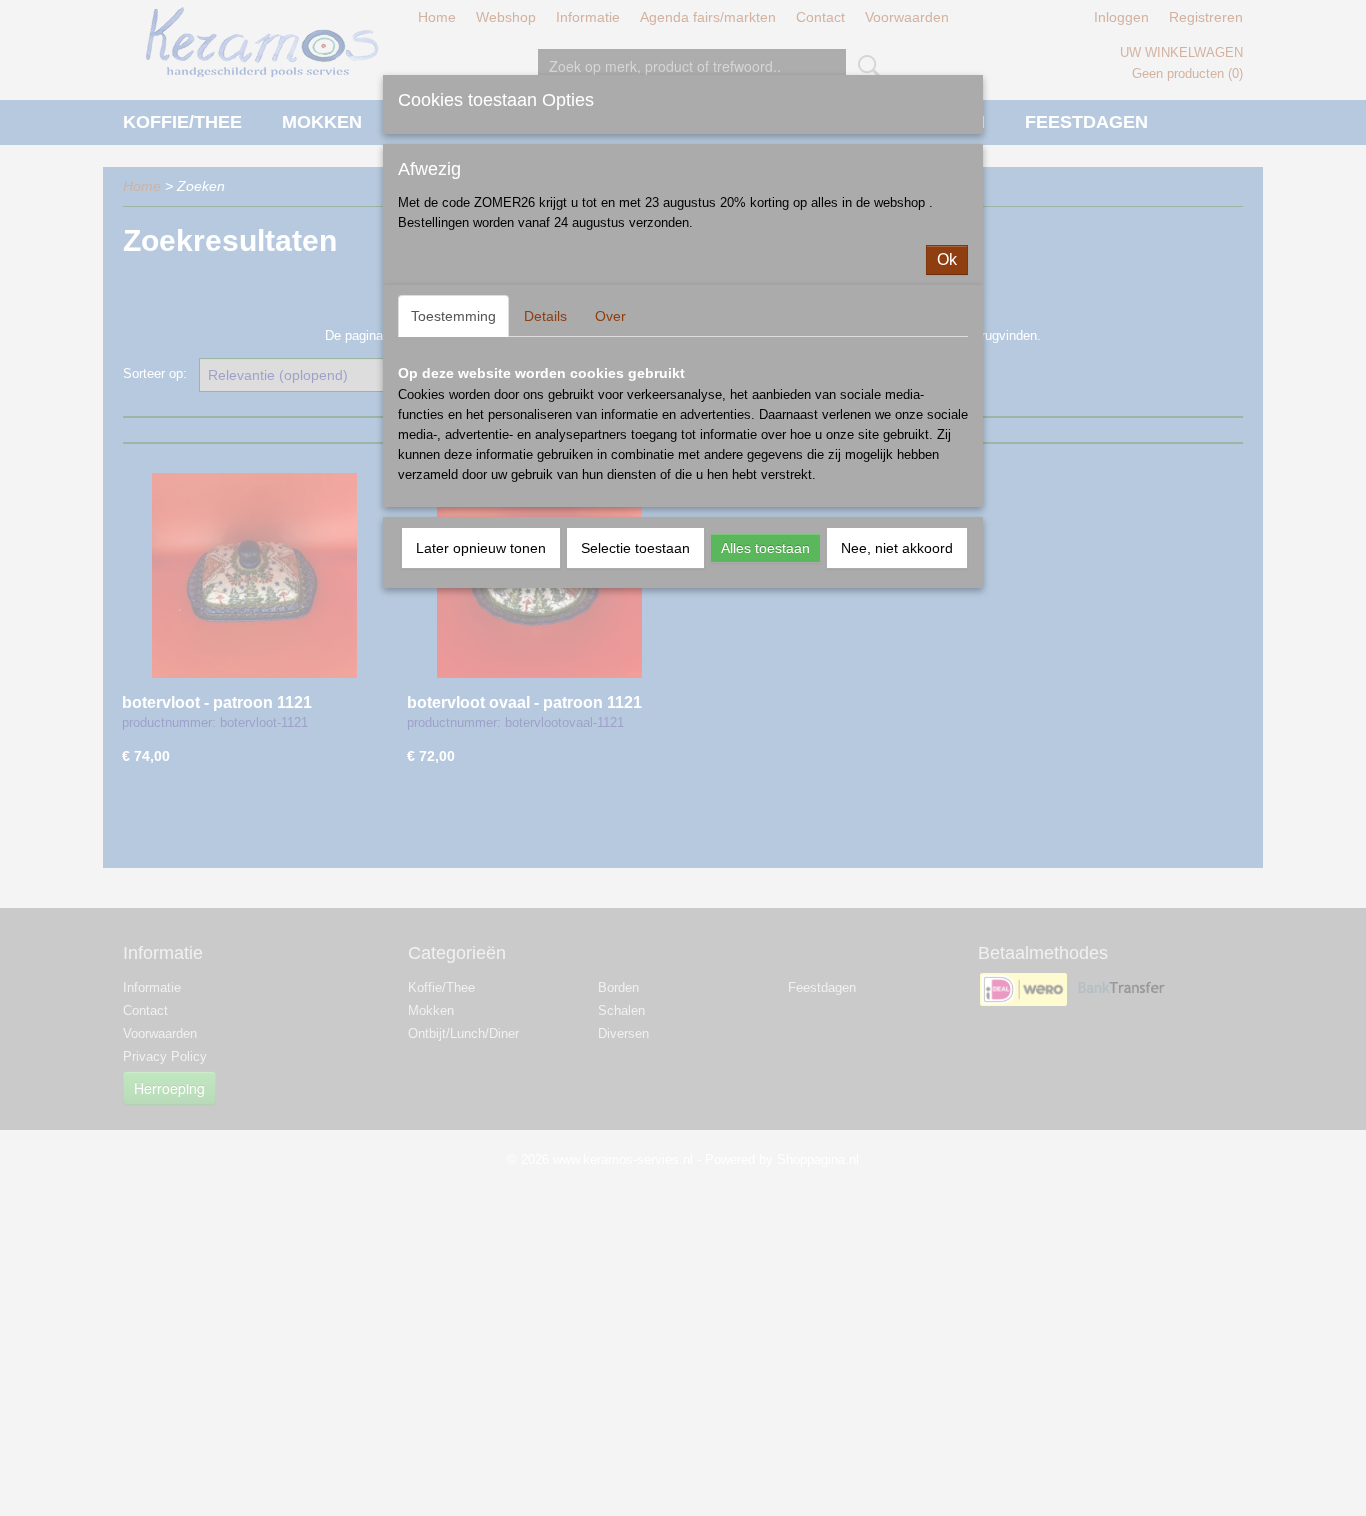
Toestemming (453, 316)
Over (610, 316)
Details (545, 316)
